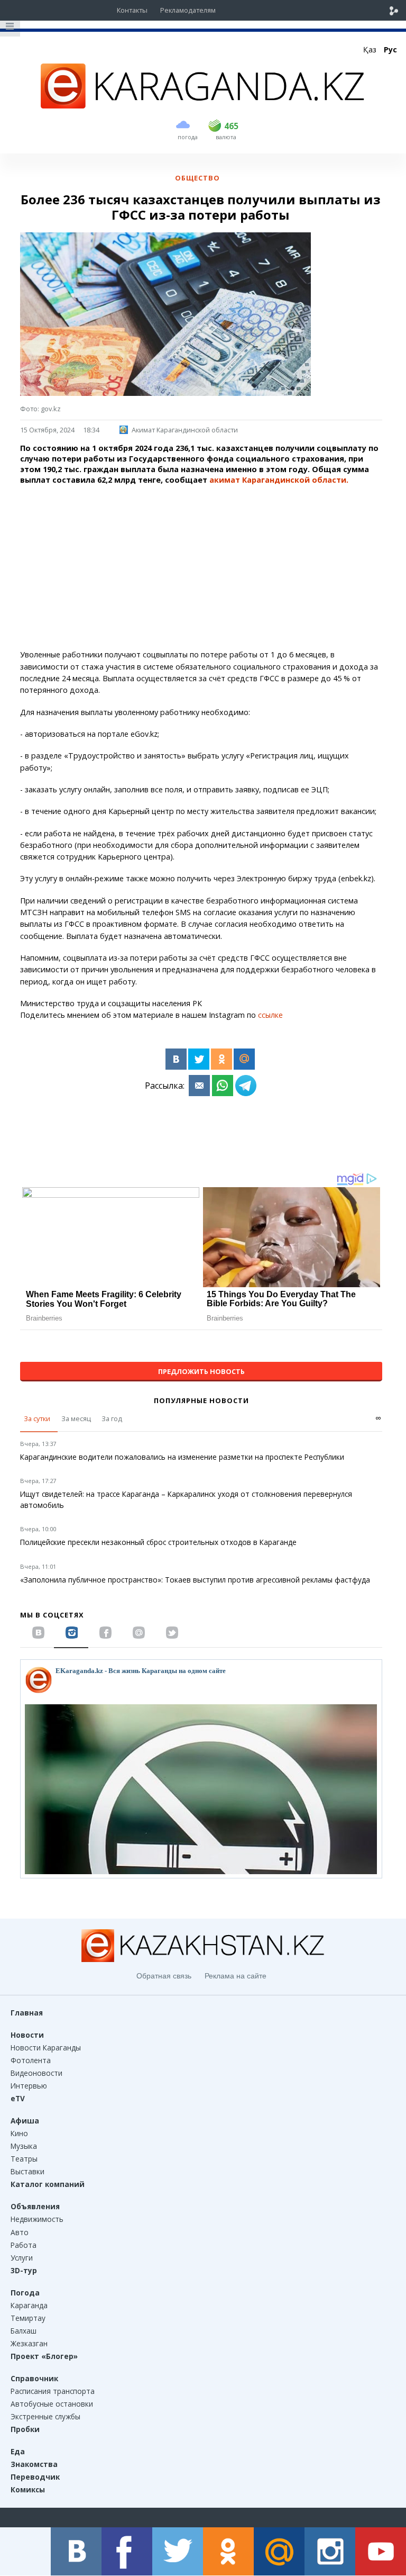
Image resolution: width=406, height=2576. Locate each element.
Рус (390, 49)
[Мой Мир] (244, 1059)
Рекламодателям (188, 10)
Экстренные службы (45, 2416)
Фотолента (31, 2060)
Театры (24, 2159)
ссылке (270, 1015)
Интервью (29, 2086)
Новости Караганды (46, 2048)
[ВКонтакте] (176, 1059)
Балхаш (24, 2331)
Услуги (22, 2258)
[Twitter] (199, 1059)
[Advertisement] (201, 567)
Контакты (132, 10)
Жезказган (29, 2343)
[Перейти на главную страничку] (203, 105)
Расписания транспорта (53, 2391)
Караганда (29, 2305)
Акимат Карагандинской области (185, 430)
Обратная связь (164, 1976)
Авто (20, 2232)
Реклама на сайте (236, 1976)
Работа (24, 2245)
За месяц (76, 1418)
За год (112, 1418)
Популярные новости (201, 1400)
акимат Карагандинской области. (279, 480)
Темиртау (28, 2318)
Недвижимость (37, 2219)
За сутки (37, 1418)
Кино (19, 2133)
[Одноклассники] (222, 1059)
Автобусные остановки (52, 2404)
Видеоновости (36, 2073)
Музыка (24, 2146)
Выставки (27, 2171)
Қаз (370, 49)
